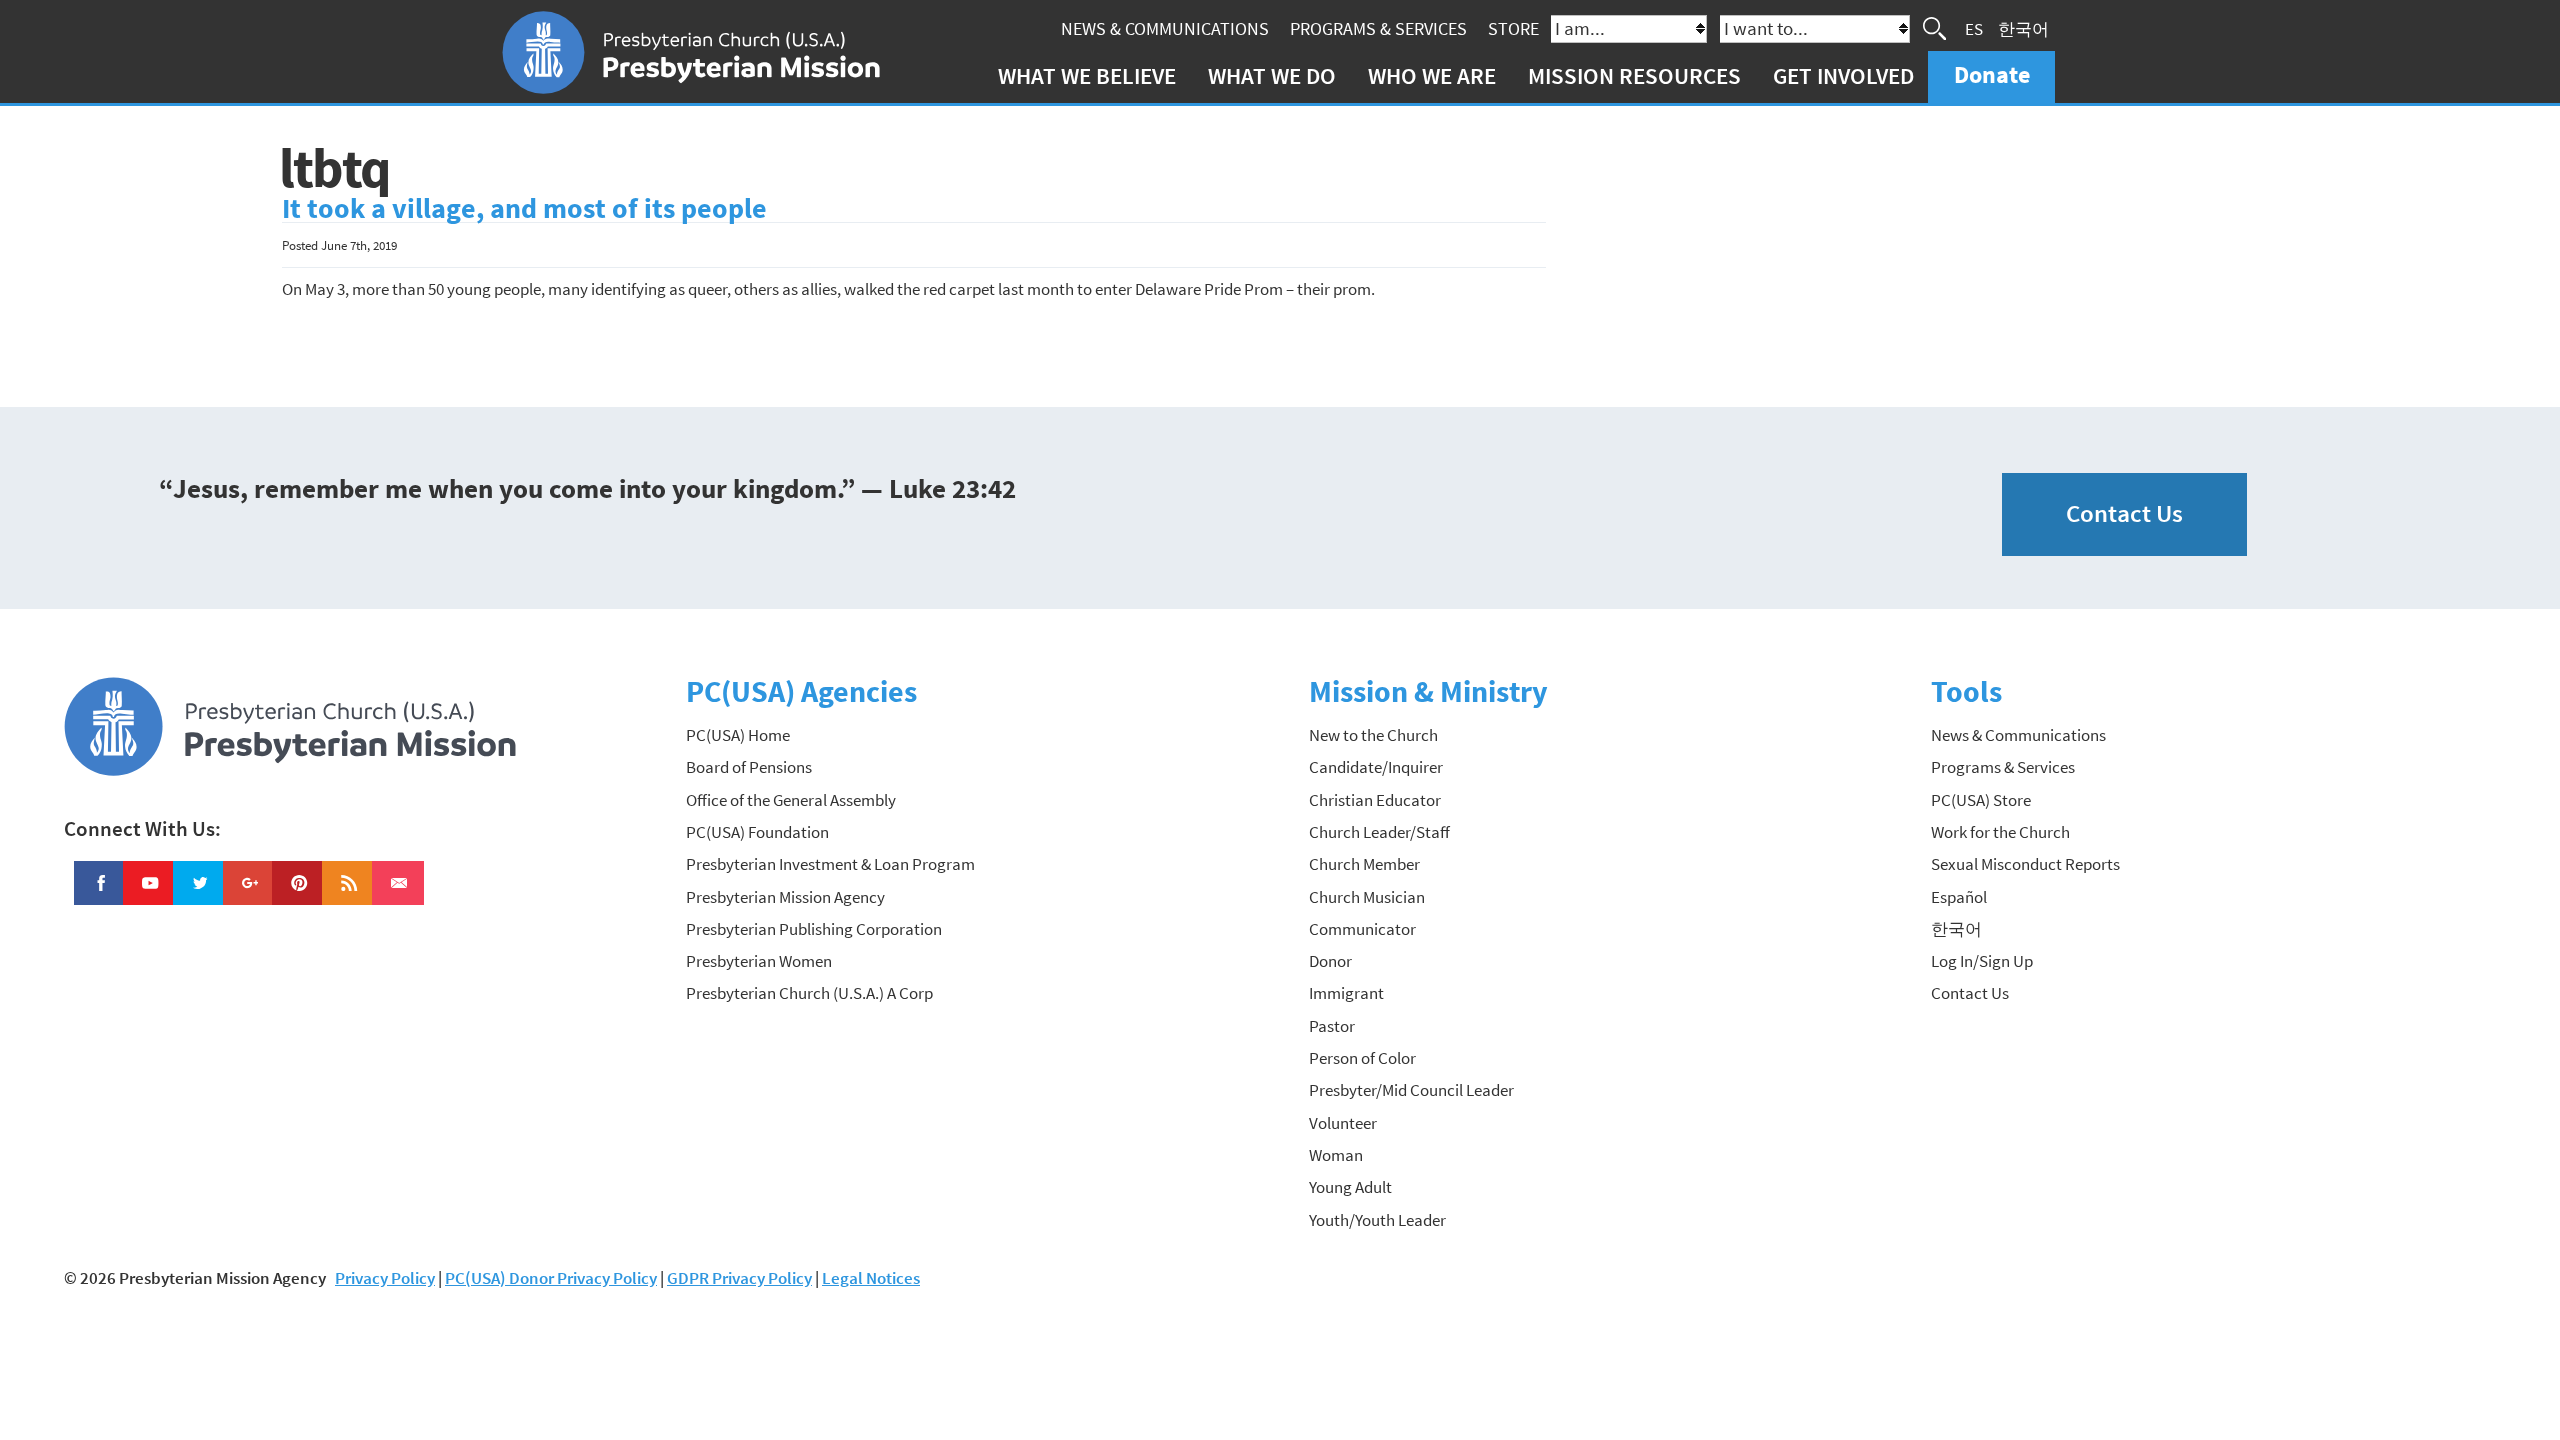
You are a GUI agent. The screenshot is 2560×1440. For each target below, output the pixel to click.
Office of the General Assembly (791, 800)
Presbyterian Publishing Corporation (814, 929)
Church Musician (1367, 897)
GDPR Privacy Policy (739, 1278)
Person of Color (1362, 1058)
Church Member (1364, 864)
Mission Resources (1634, 75)
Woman (1336, 1155)
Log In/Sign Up (1982, 961)
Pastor (1332, 1026)
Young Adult (1350, 1187)
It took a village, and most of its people (524, 208)
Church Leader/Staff (1379, 832)
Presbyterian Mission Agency (785, 897)
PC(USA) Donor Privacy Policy (551, 1278)
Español (1959, 897)
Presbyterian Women (759, 961)
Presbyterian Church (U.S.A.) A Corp (809, 993)
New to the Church (1373, 735)
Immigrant (1346, 993)
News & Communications (1165, 28)
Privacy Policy (385, 1278)
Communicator (1362, 929)
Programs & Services (1378, 28)
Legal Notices (871, 1278)
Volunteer (1343, 1123)
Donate (1992, 74)
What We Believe (1087, 75)
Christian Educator (1375, 800)
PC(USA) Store (1981, 800)
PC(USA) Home (738, 735)
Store (1513, 28)
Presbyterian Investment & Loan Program (830, 864)
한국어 (2023, 28)
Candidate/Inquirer (1376, 767)
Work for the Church (2000, 832)
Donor (1330, 961)
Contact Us (2124, 513)
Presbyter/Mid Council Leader (1411, 1090)
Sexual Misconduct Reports (2025, 864)
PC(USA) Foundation (757, 832)
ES (1974, 28)
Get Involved (1843, 75)
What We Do (1272, 75)
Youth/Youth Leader (1377, 1220)
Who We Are (1432, 75)
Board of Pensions (749, 767)
